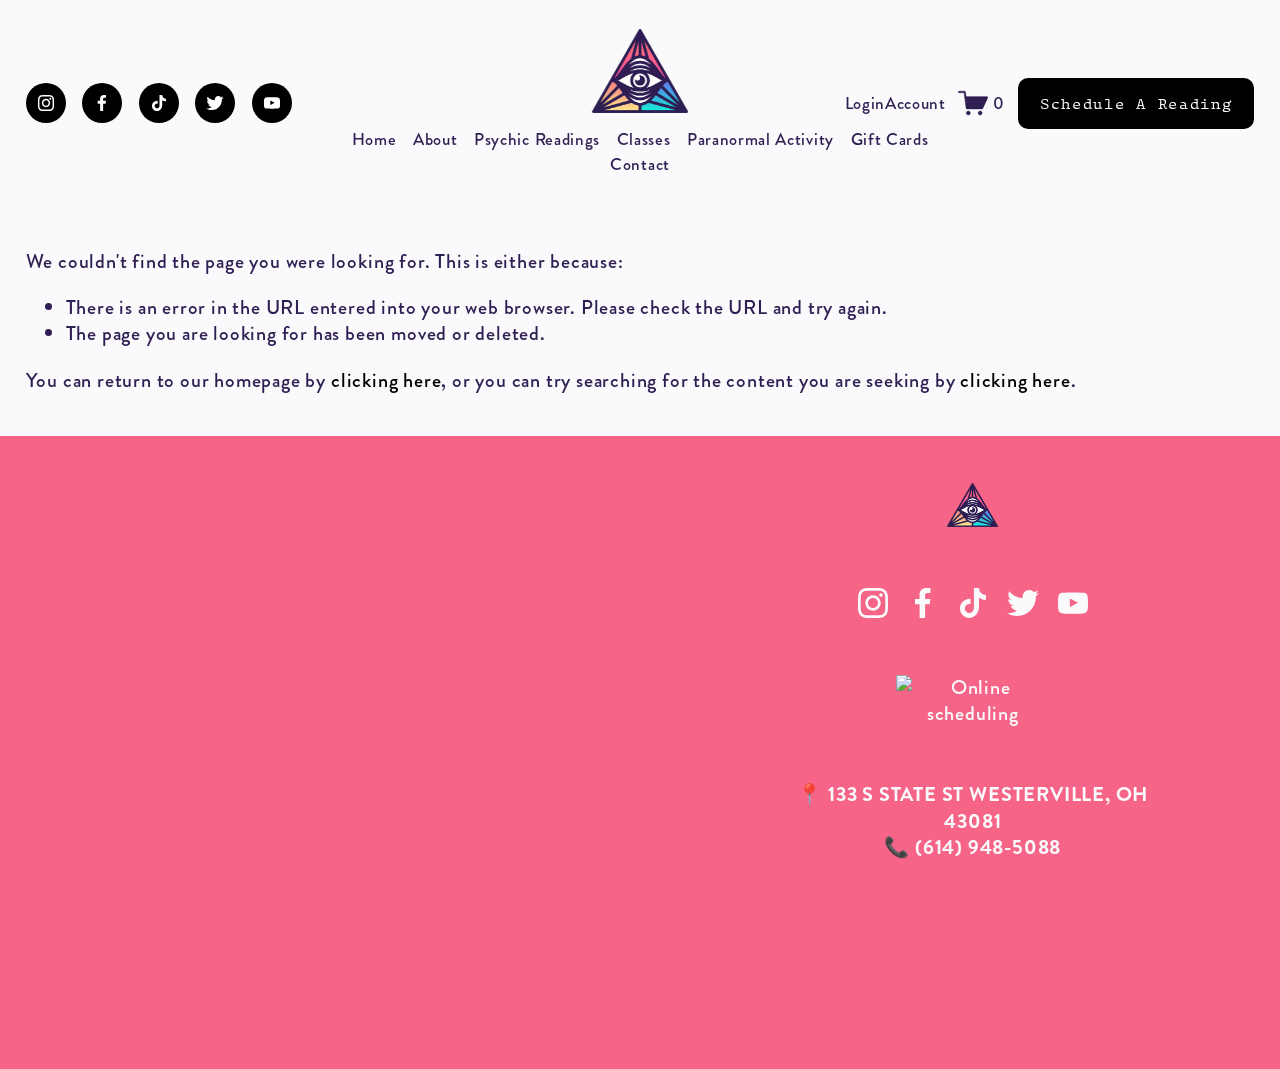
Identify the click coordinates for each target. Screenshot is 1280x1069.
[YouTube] (272, 103)
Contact (640, 164)
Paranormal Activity (760, 139)
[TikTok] (159, 103)
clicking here (386, 380)
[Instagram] (46, 103)
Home (374, 139)
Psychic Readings (537, 139)
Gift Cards (890, 139)
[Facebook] (102, 103)
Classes (644, 139)
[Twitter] (215, 103)
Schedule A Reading (1136, 103)
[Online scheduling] (973, 713)
